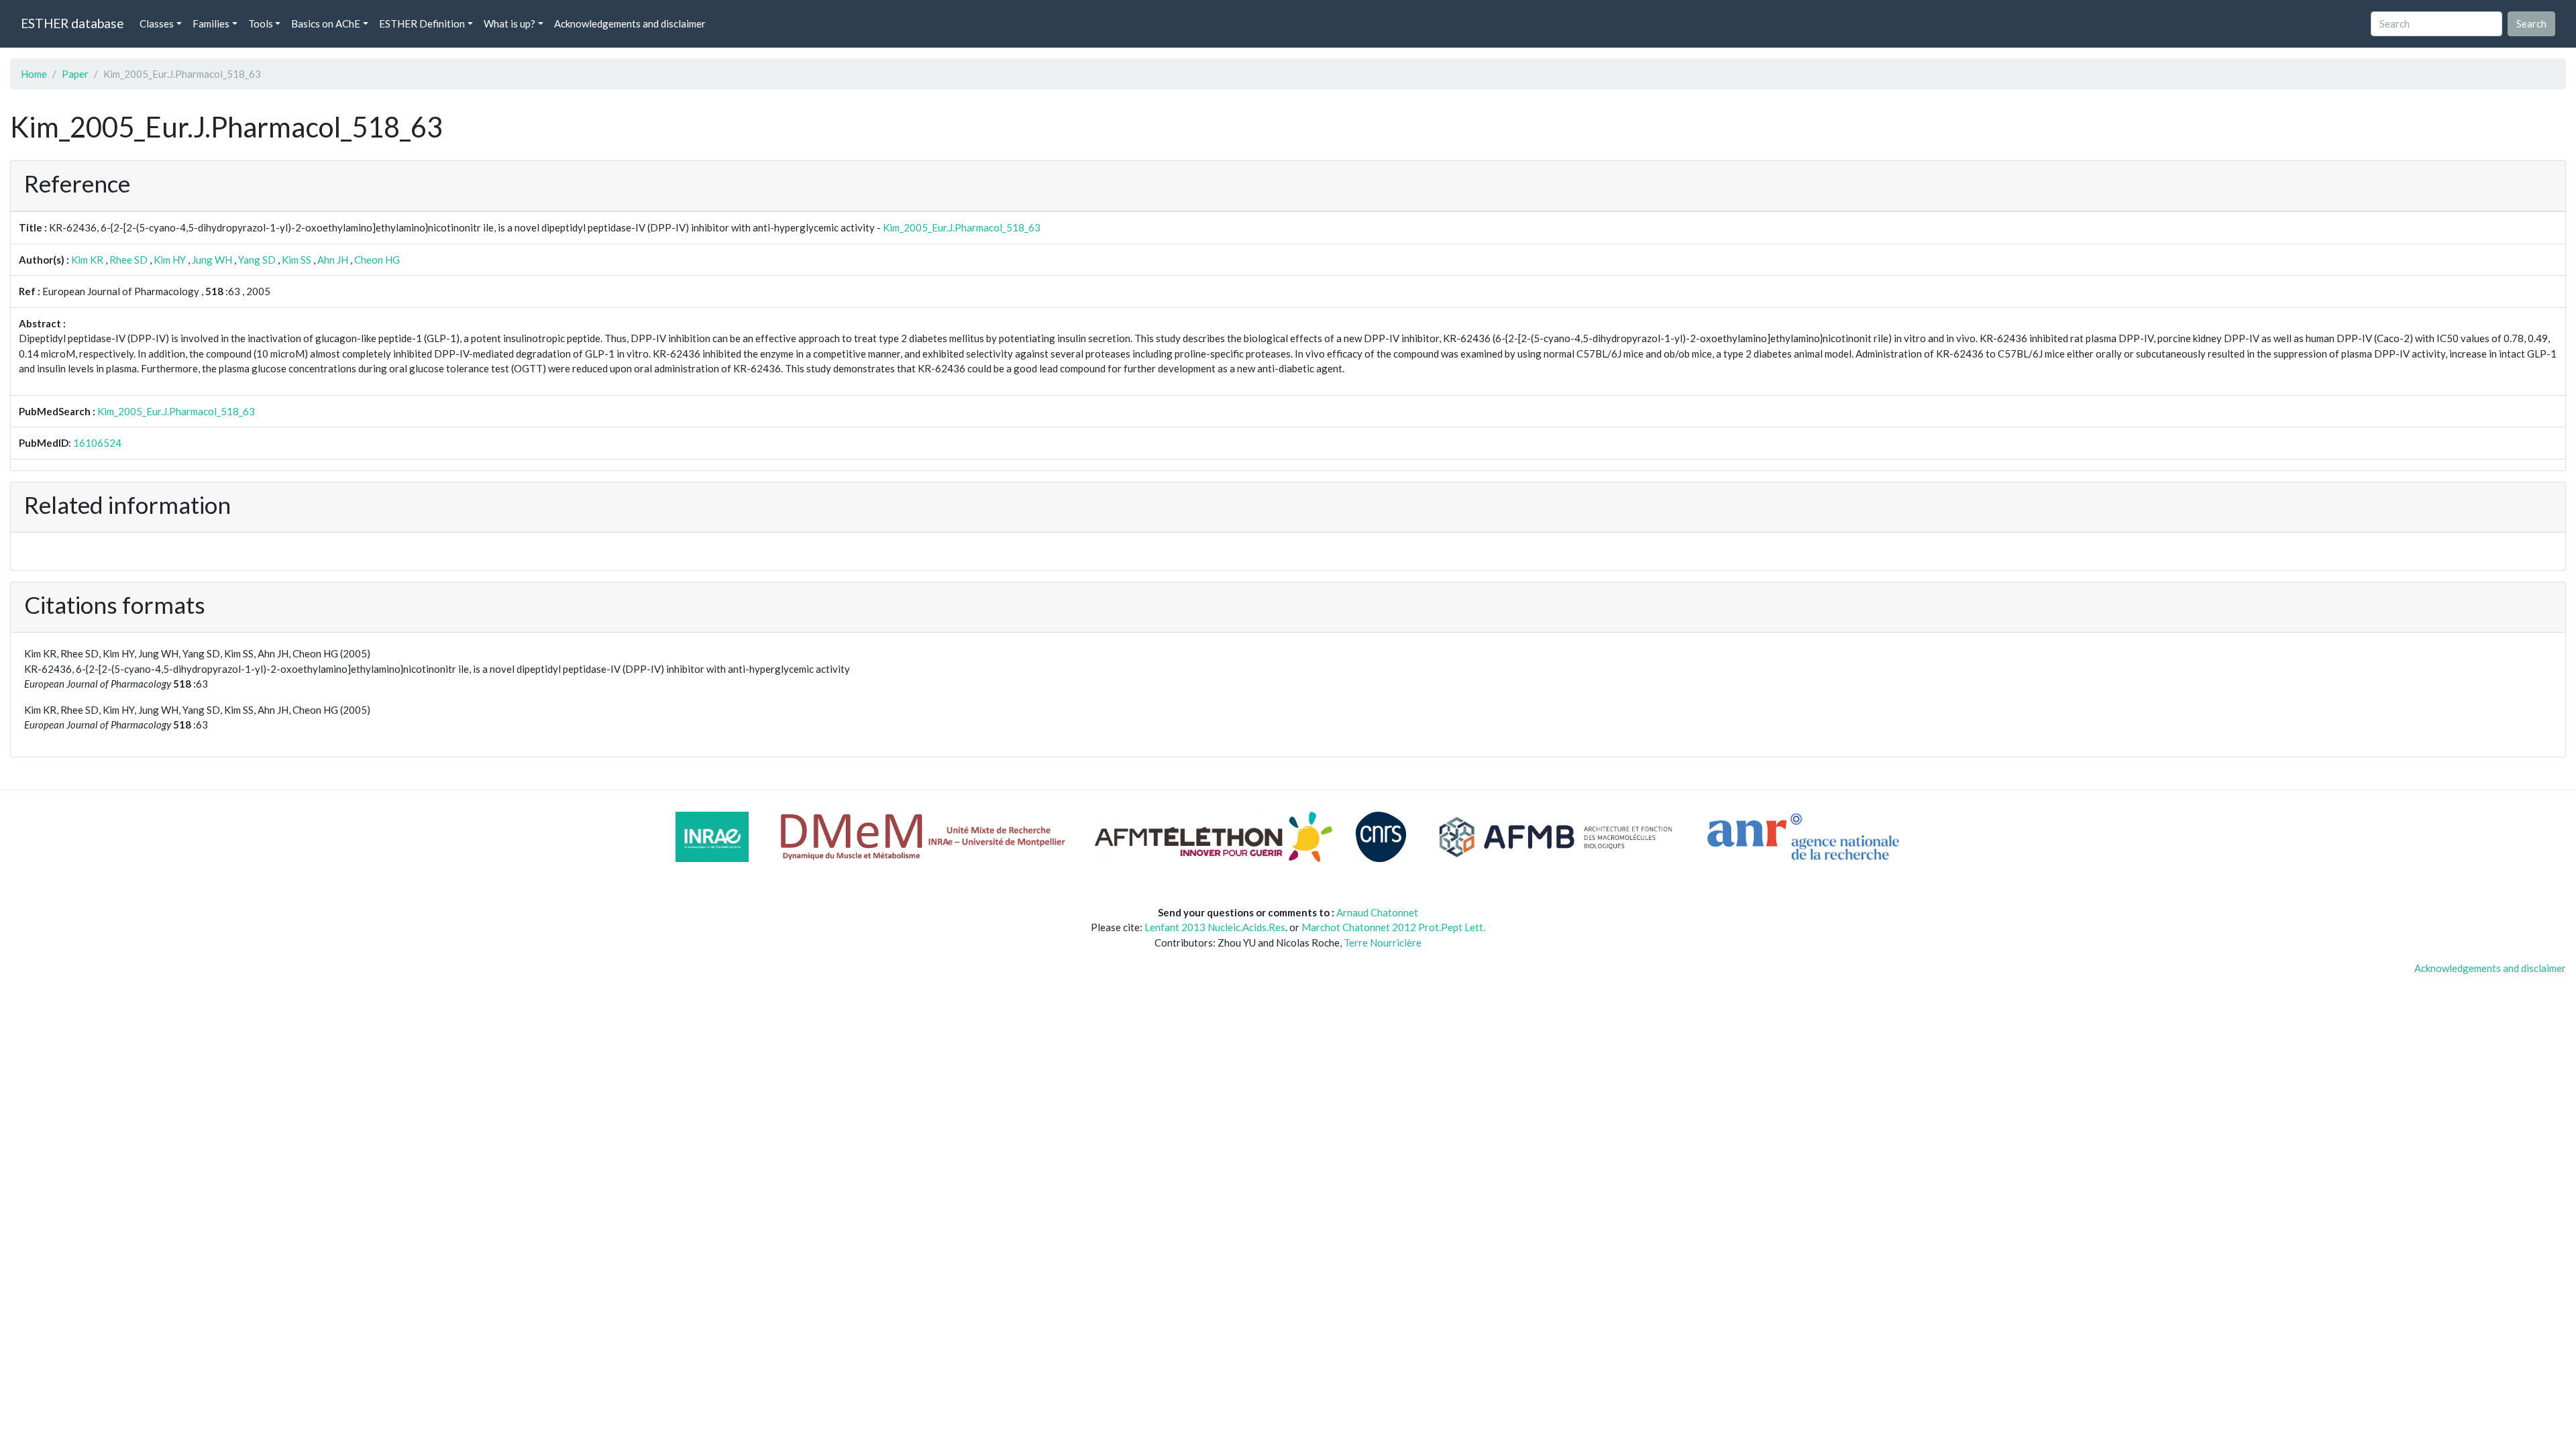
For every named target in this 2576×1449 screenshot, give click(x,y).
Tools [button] (261, 23)
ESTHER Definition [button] (422, 23)
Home (34, 74)
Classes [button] (157, 23)
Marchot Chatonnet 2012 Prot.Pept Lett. (1393, 927)
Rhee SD (128, 260)
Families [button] (211, 23)
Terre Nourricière (1383, 943)
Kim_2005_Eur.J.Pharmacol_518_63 (962, 227)
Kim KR (87, 260)
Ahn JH (333, 260)
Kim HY (170, 260)
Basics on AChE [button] (326, 23)
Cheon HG (377, 260)
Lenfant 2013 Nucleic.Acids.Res (1215, 927)
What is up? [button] (509, 23)
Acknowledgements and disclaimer (630, 23)
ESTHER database (72, 23)
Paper (75, 74)
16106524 (97, 443)
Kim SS (297, 260)
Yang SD (257, 260)
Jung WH (212, 260)
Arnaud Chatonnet (1377, 912)
